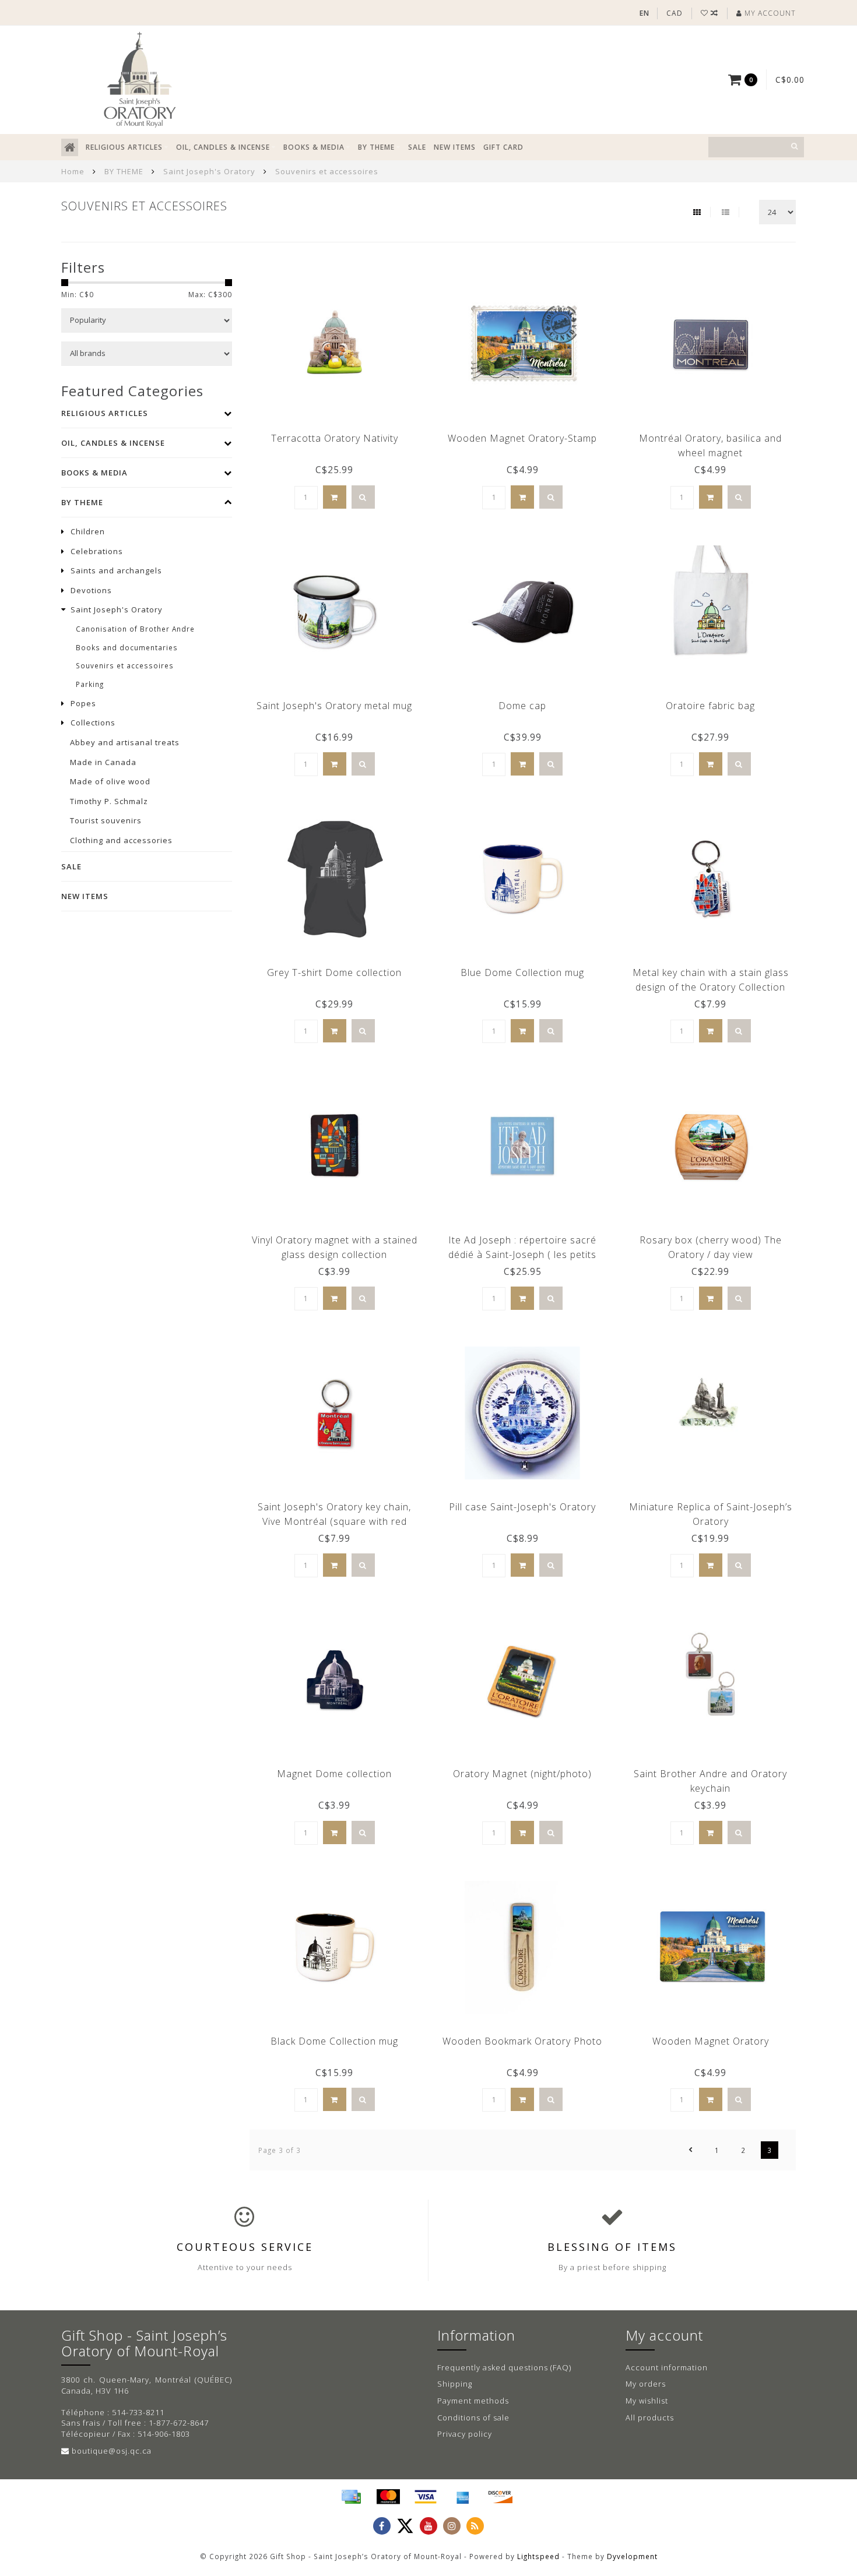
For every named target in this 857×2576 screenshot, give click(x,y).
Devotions (91, 590)
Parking (90, 684)
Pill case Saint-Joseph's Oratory (522, 1507)
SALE (417, 147)
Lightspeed (538, 2556)
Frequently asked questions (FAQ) (504, 2367)
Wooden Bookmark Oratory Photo (522, 2041)
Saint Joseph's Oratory (117, 609)
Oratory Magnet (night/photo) (522, 1774)
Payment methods (473, 2401)
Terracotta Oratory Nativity (335, 438)
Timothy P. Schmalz (109, 801)
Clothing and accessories (121, 840)
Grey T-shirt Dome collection (334, 972)
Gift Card (503, 147)
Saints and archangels (116, 570)
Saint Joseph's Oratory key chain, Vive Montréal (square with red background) (334, 1521)
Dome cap (522, 706)
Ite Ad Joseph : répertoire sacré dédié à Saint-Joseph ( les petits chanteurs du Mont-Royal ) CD (522, 1254)
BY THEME (376, 147)
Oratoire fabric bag (710, 706)
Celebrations (97, 551)
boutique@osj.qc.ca (112, 2451)
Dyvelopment (632, 2556)
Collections (93, 723)
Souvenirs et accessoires (125, 665)
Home (73, 171)
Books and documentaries (127, 647)
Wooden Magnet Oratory (711, 2041)
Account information (667, 2367)
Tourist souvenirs (106, 820)
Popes (83, 703)
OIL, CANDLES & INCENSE (223, 147)
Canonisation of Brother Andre (135, 629)
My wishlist (647, 2401)
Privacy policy (465, 2434)
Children (88, 531)
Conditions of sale (473, 2418)
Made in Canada (103, 762)
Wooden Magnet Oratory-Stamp (522, 438)
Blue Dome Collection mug (522, 972)
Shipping (455, 2384)
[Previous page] (691, 2150)
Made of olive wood (110, 781)
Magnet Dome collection (334, 1774)
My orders (646, 2384)
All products (650, 2418)
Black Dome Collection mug (334, 2041)
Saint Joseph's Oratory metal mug (334, 706)
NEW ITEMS (455, 147)
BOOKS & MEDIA (314, 147)
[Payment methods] (351, 2497)
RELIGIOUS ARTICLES (124, 147)
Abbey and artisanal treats (125, 742)
